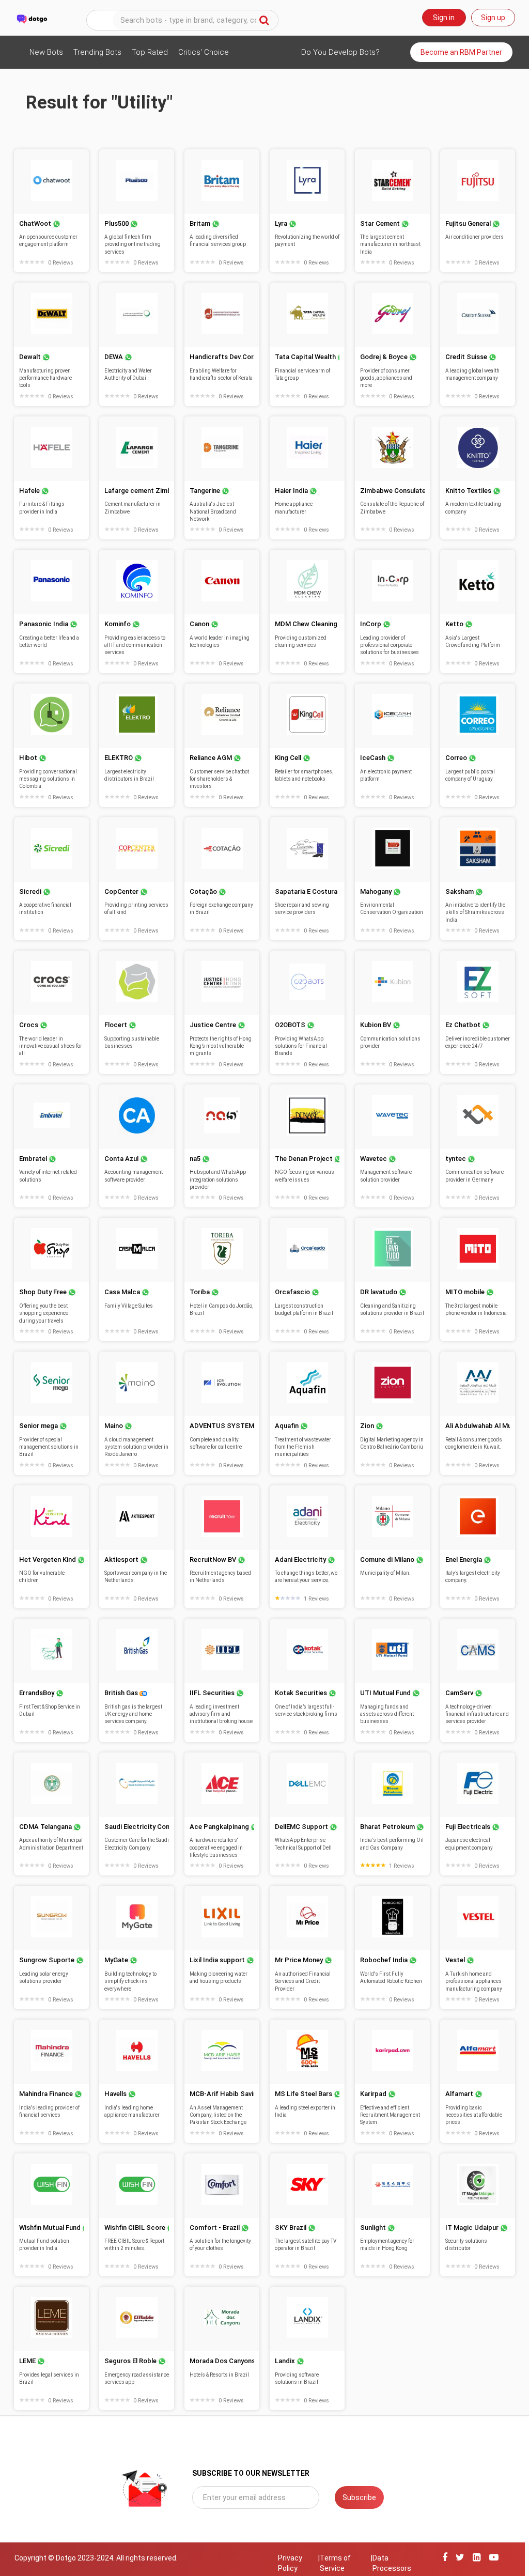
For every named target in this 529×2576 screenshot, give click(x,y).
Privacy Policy (290, 2563)
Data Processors (392, 2563)
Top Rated (150, 52)
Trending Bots (97, 52)
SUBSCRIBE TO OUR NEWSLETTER (251, 2473)
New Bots (46, 52)
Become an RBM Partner (461, 52)
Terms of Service (335, 2563)
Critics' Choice (204, 52)
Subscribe (359, 2497)
